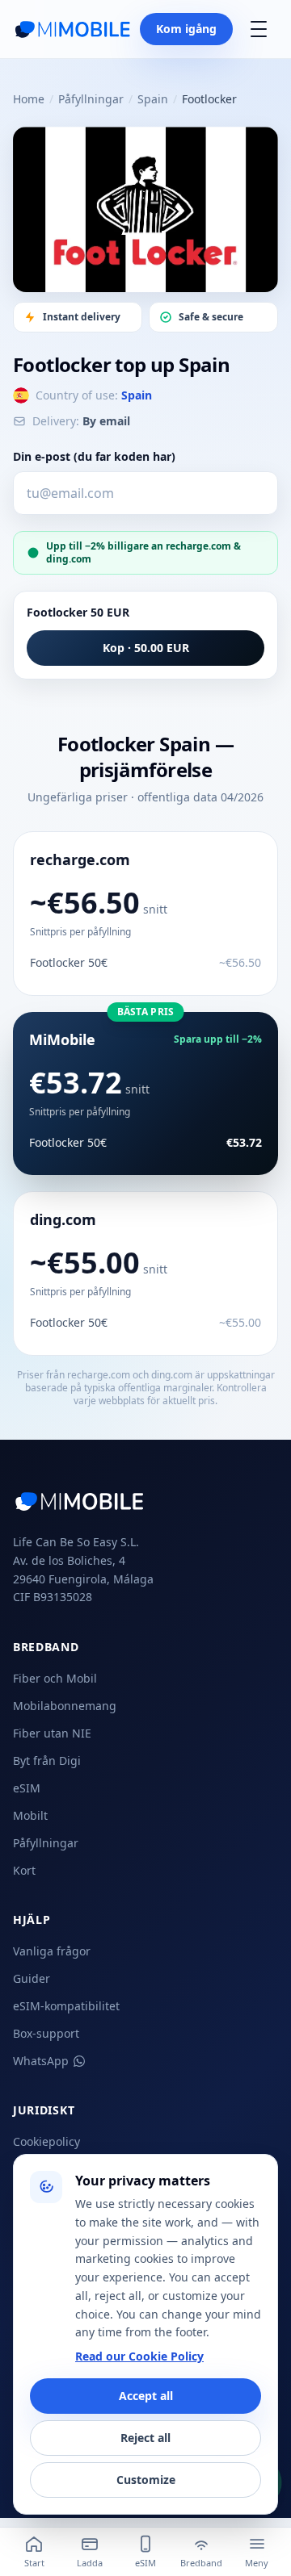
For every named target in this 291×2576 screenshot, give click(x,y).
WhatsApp (41, 2061)
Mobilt (30, 1815)
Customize (146, 2480)
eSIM (27, 1788)
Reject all (145, 2438)
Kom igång (186, 29)
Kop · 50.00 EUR (146, 648)
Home (29, 99)
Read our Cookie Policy (139, 2356)
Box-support (46, 2033)
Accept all (146, 2396)
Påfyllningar (91, 99)
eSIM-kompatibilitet (66, 2006)
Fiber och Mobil (55, 1678)
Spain (153, 99)
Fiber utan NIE (52, 1733)
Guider (32, 1978)
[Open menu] (259, 29)
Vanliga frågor (52, 1951)
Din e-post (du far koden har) (94, 456)
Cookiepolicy (46, 2141)
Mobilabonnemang (65, 1706)
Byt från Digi (47, 1761)
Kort (24, 1870)
